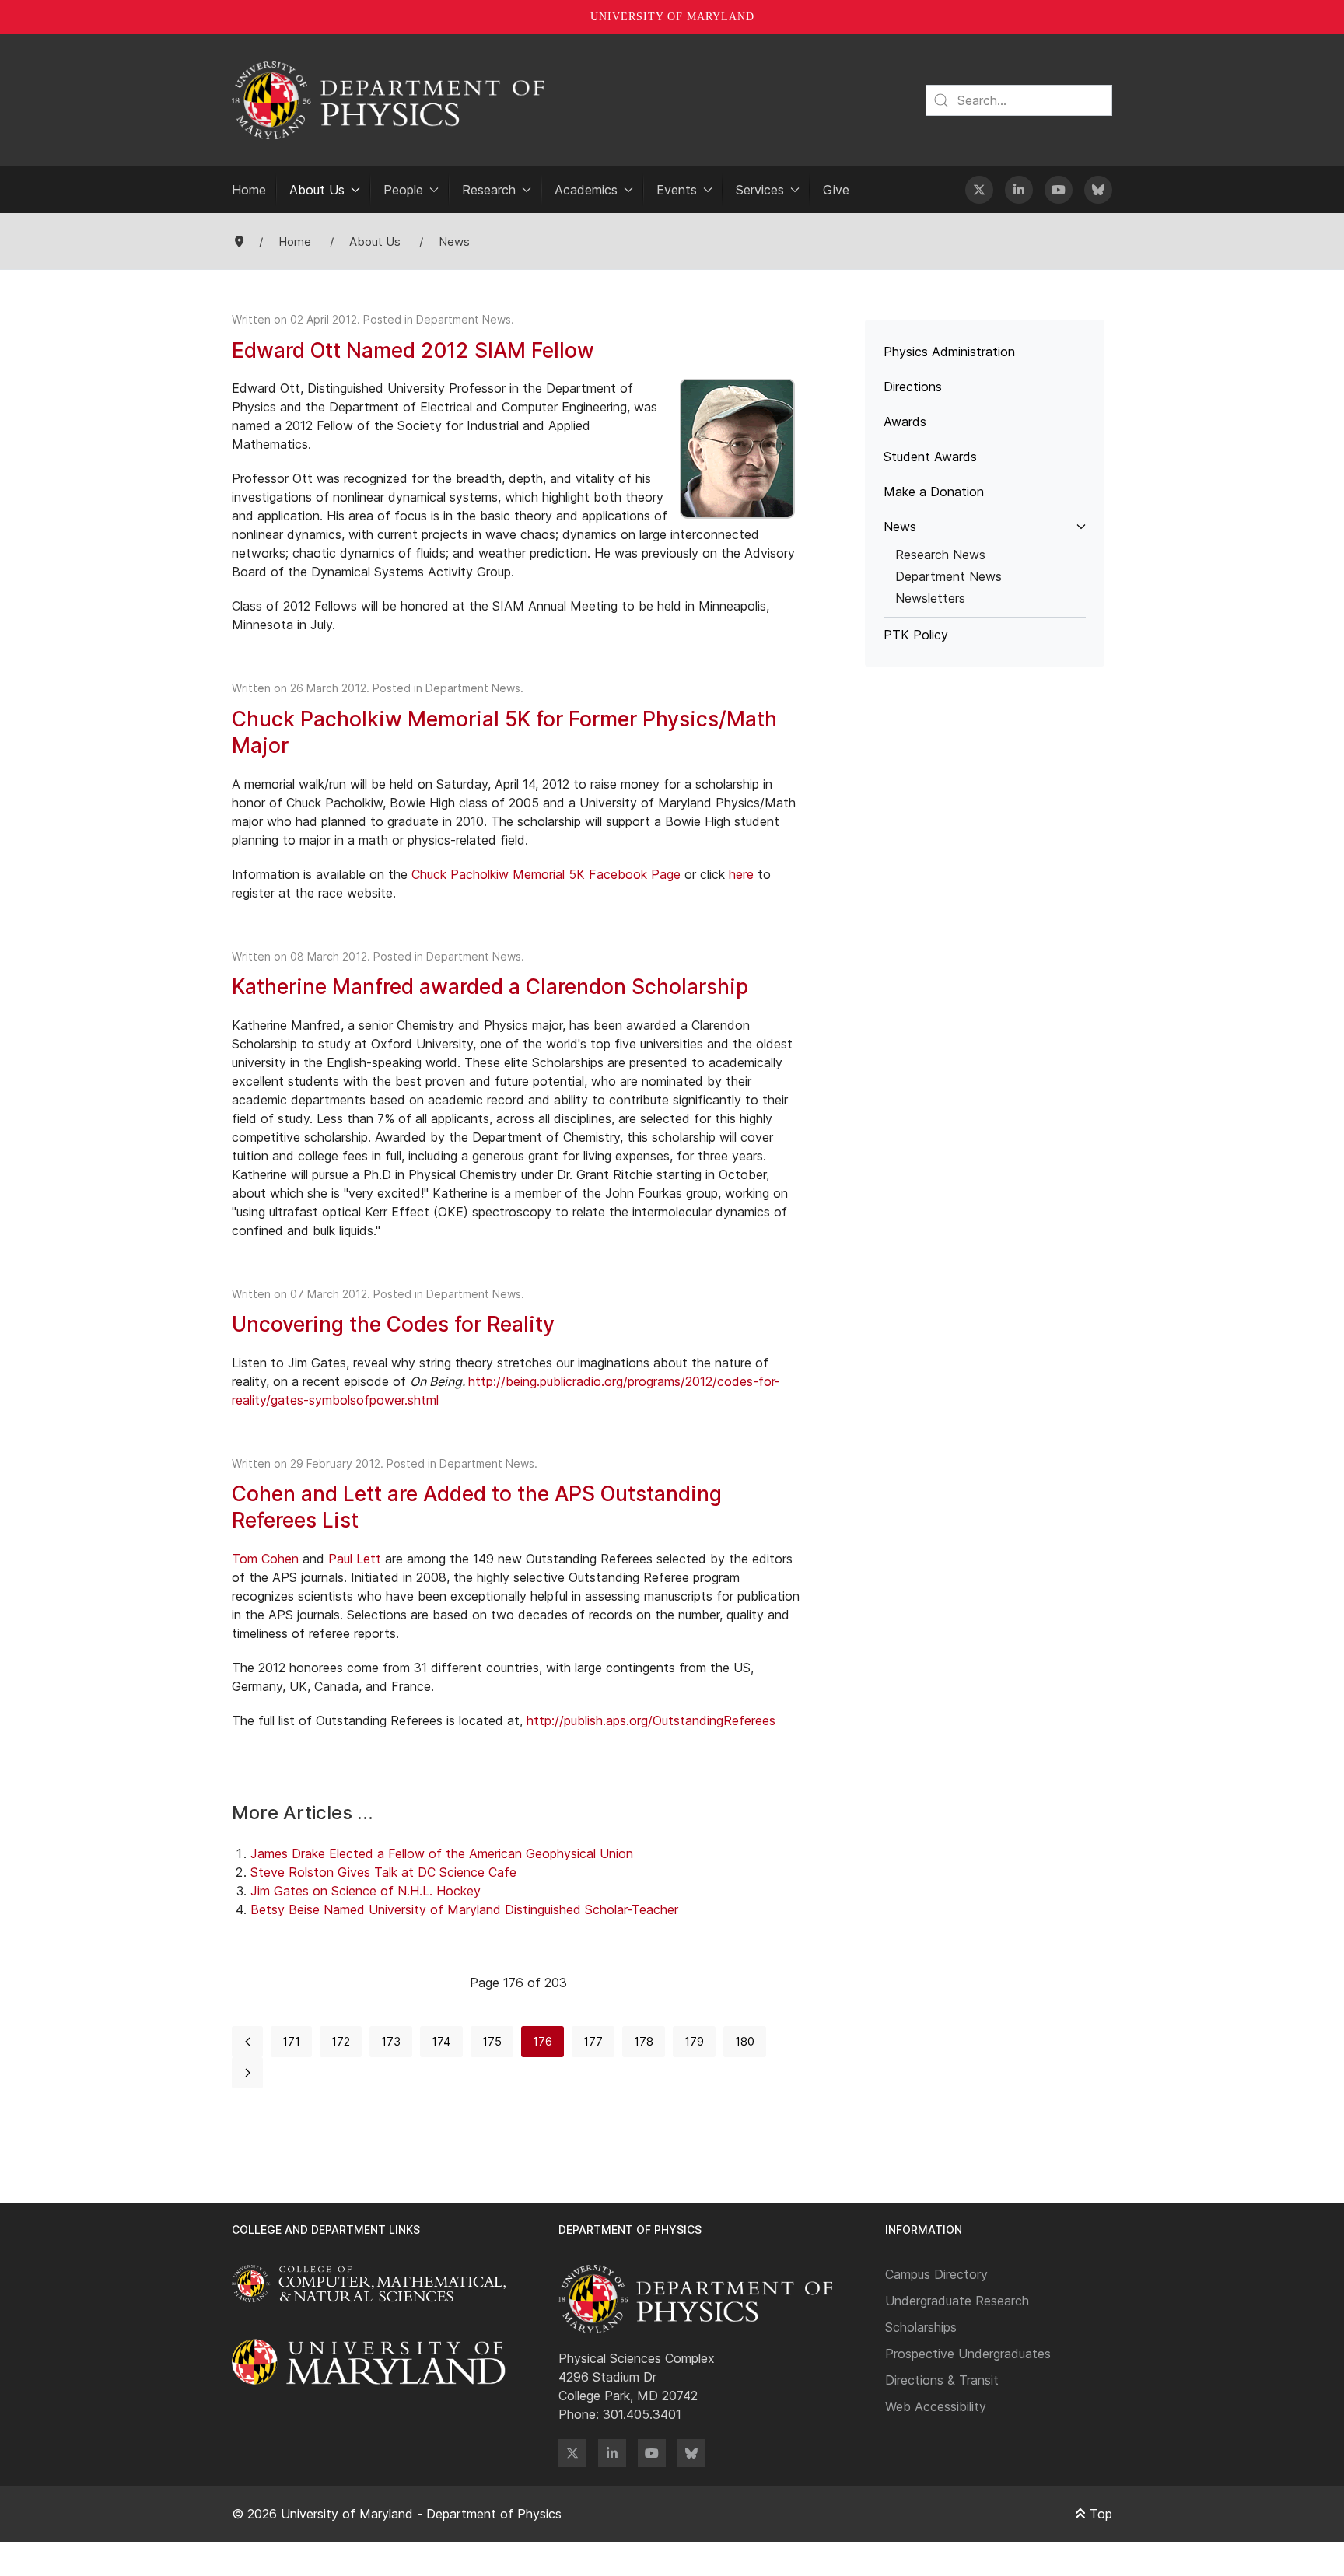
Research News (940, 555)
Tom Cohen (265, 1559)
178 (644, 2041)
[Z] (572, 2453)
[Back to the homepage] (388, 100)
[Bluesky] (1098, 190)
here (741, 874)
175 (492, 2041)
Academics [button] (586, 190)
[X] (979, 190)
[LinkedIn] (1019, 190)
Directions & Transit (942, 2380)
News (900, 527)
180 (745, 2041)
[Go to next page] (247, 2073)
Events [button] (677, 190)
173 (391, 2041)
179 (694, 2041)
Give (836, 190)
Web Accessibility (936, 2406)
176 (542, 2041)
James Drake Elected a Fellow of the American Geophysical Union (442, 1853)
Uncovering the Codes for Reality (393, 1324)
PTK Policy (916, 635)
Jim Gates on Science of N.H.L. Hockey (366, 1891)
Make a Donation (934, 492)
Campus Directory (936, 2274)
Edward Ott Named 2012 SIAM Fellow (413, 350)
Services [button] (760, 190)
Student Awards (930, 457)
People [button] (403, 190)
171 (291, 2041)
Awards (905, 422)
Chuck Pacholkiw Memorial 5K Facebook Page (546, 874)
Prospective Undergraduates (968, 2354)
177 (593, 2041)
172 (341, 2041)
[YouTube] (1059, 190)
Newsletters (930, 598)
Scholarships (921, 2327)
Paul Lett (355, 1559)
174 (441, 2041)
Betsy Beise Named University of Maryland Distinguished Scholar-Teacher (464, 1909)
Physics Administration (949, 352)
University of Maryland (672, 17)
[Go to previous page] (247, 2042)
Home (249, 190)
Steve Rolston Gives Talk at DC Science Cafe (383, 1872)
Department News (464, 319)
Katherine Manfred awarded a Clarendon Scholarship (490, 986)
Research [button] (489, 190)
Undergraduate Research (957, 2301)
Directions (913, 387)
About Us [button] (317, 190)
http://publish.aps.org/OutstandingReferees (651, 1720)
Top (1099, 2514)
